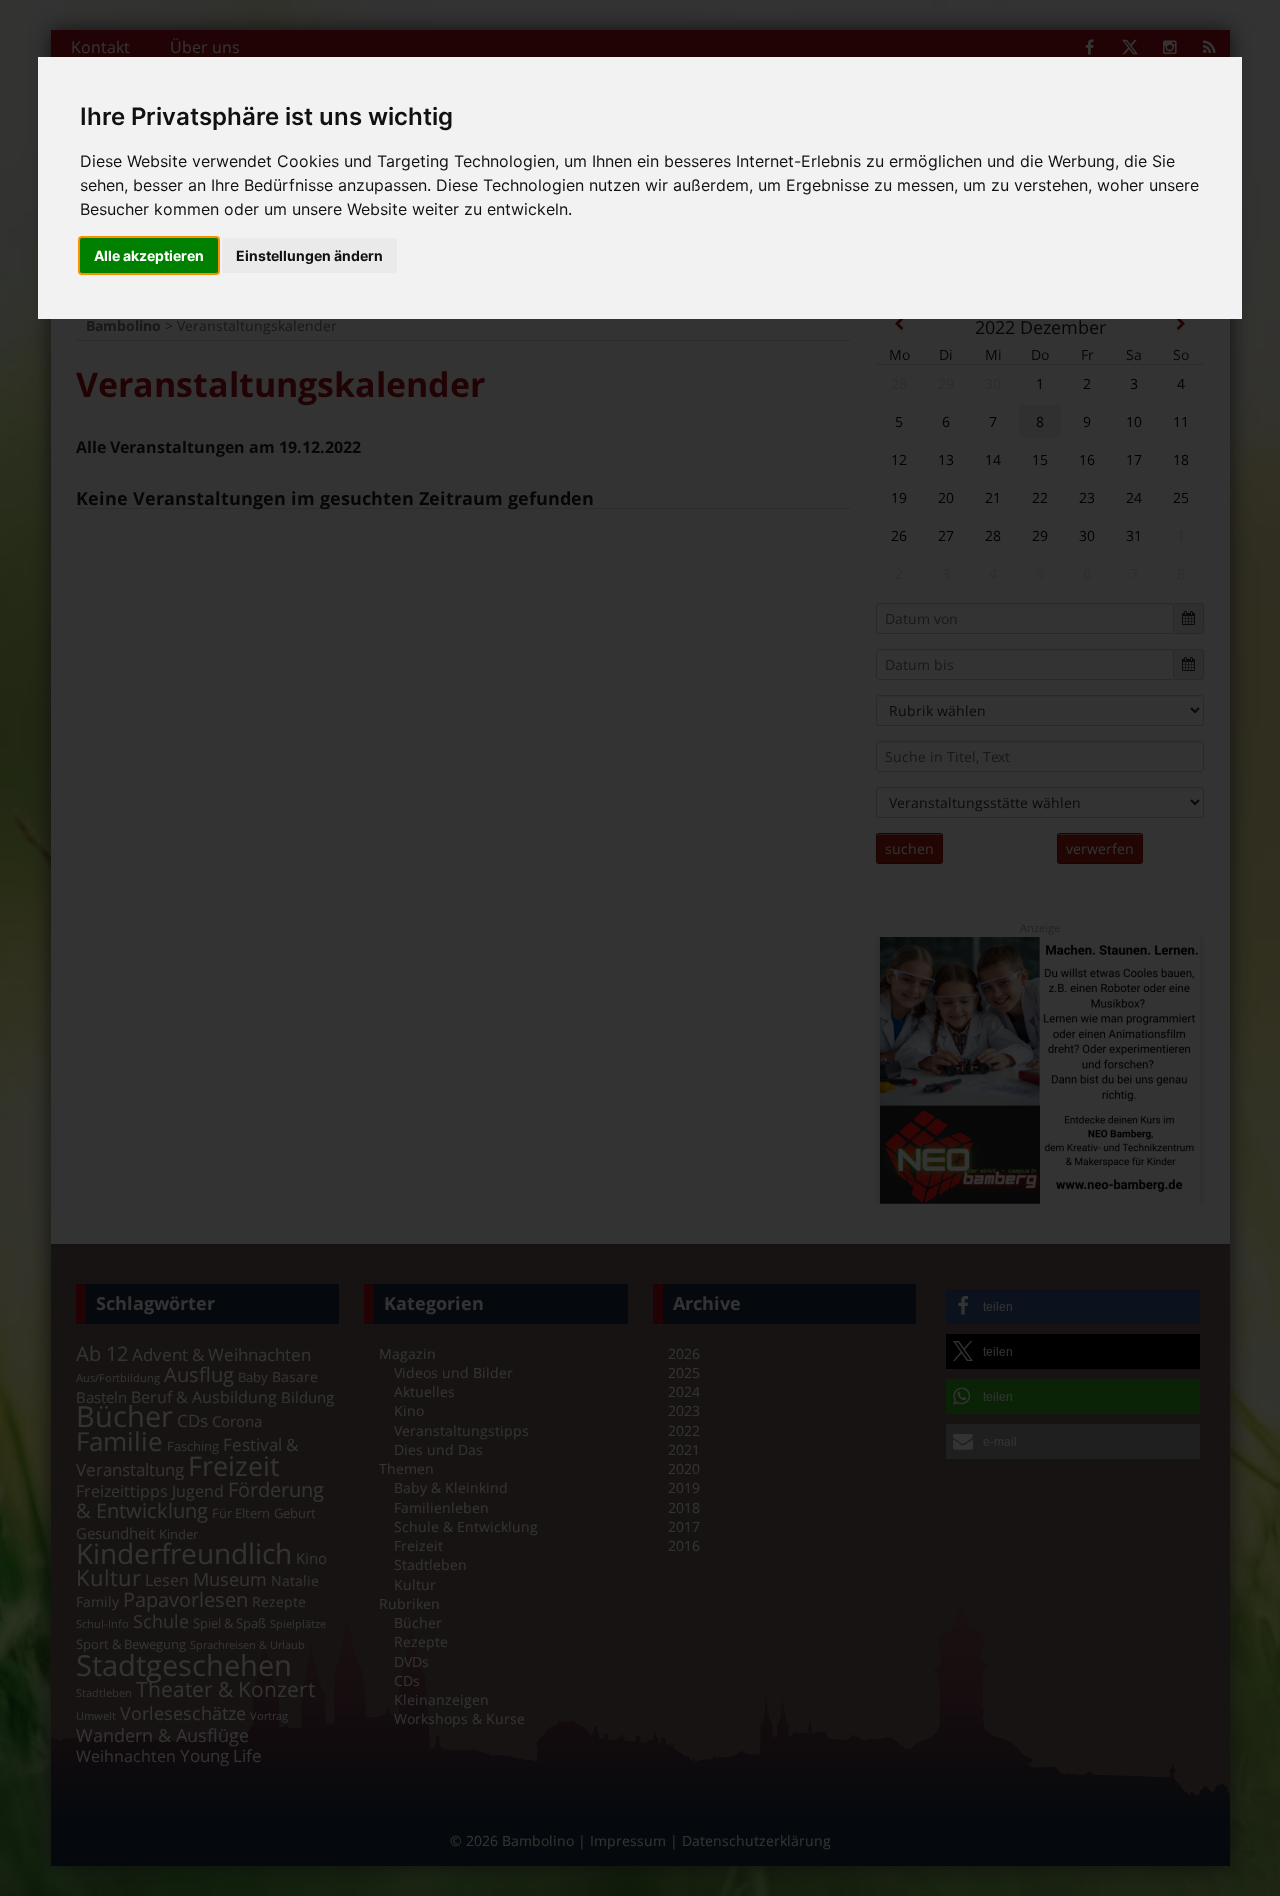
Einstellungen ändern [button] (309, 255)
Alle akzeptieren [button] (149, 255)
